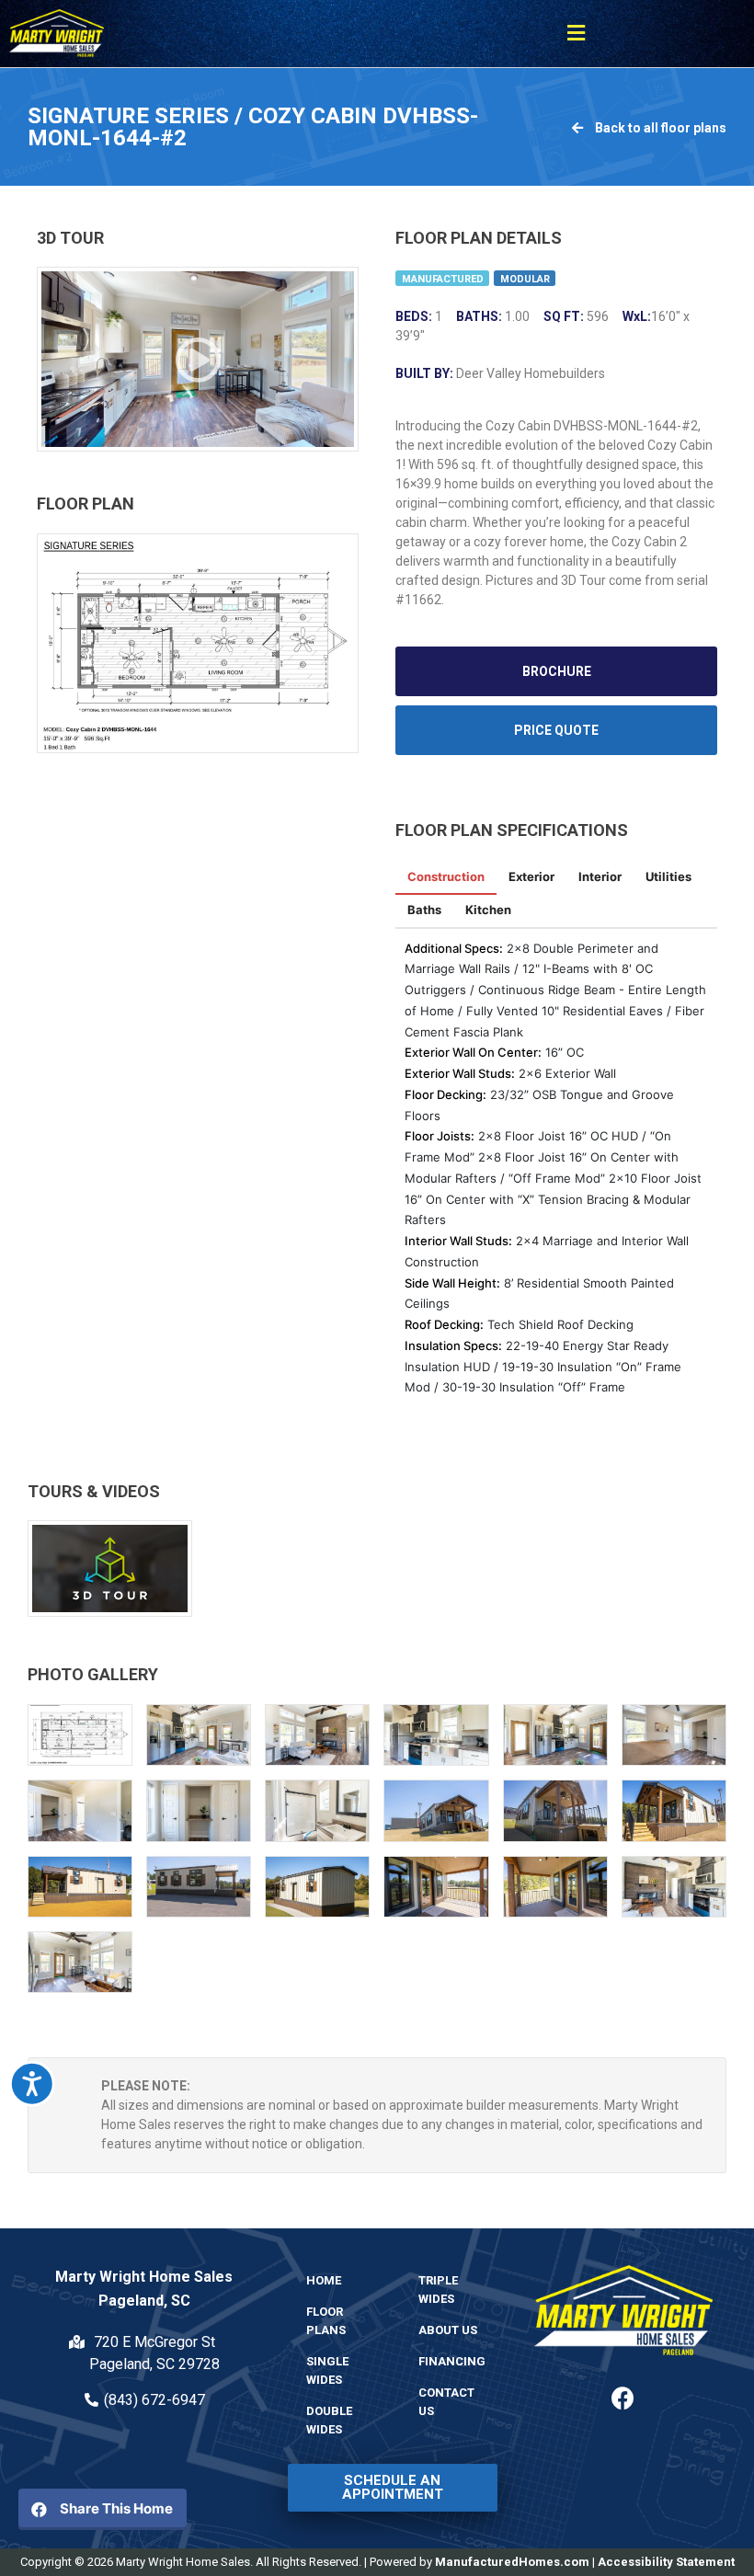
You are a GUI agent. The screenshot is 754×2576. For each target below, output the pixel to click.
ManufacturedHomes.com (512, 2562)
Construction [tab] (446, 876)
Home (324, 2280)
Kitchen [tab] (488, 910)
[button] (577, 34)
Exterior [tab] (531, 876)
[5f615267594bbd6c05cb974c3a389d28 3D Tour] (198, 359)
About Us (448, 2330)
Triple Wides (438, 2290)
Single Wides (327, 2370)
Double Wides (329, 2420)
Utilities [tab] (668, 876)
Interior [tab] (600, 876)
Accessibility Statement (666, 2562)
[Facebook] (623, 2399)
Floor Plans (326, 2321)
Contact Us (446, 2402)
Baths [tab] (424, 910)
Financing (452, 2361)
